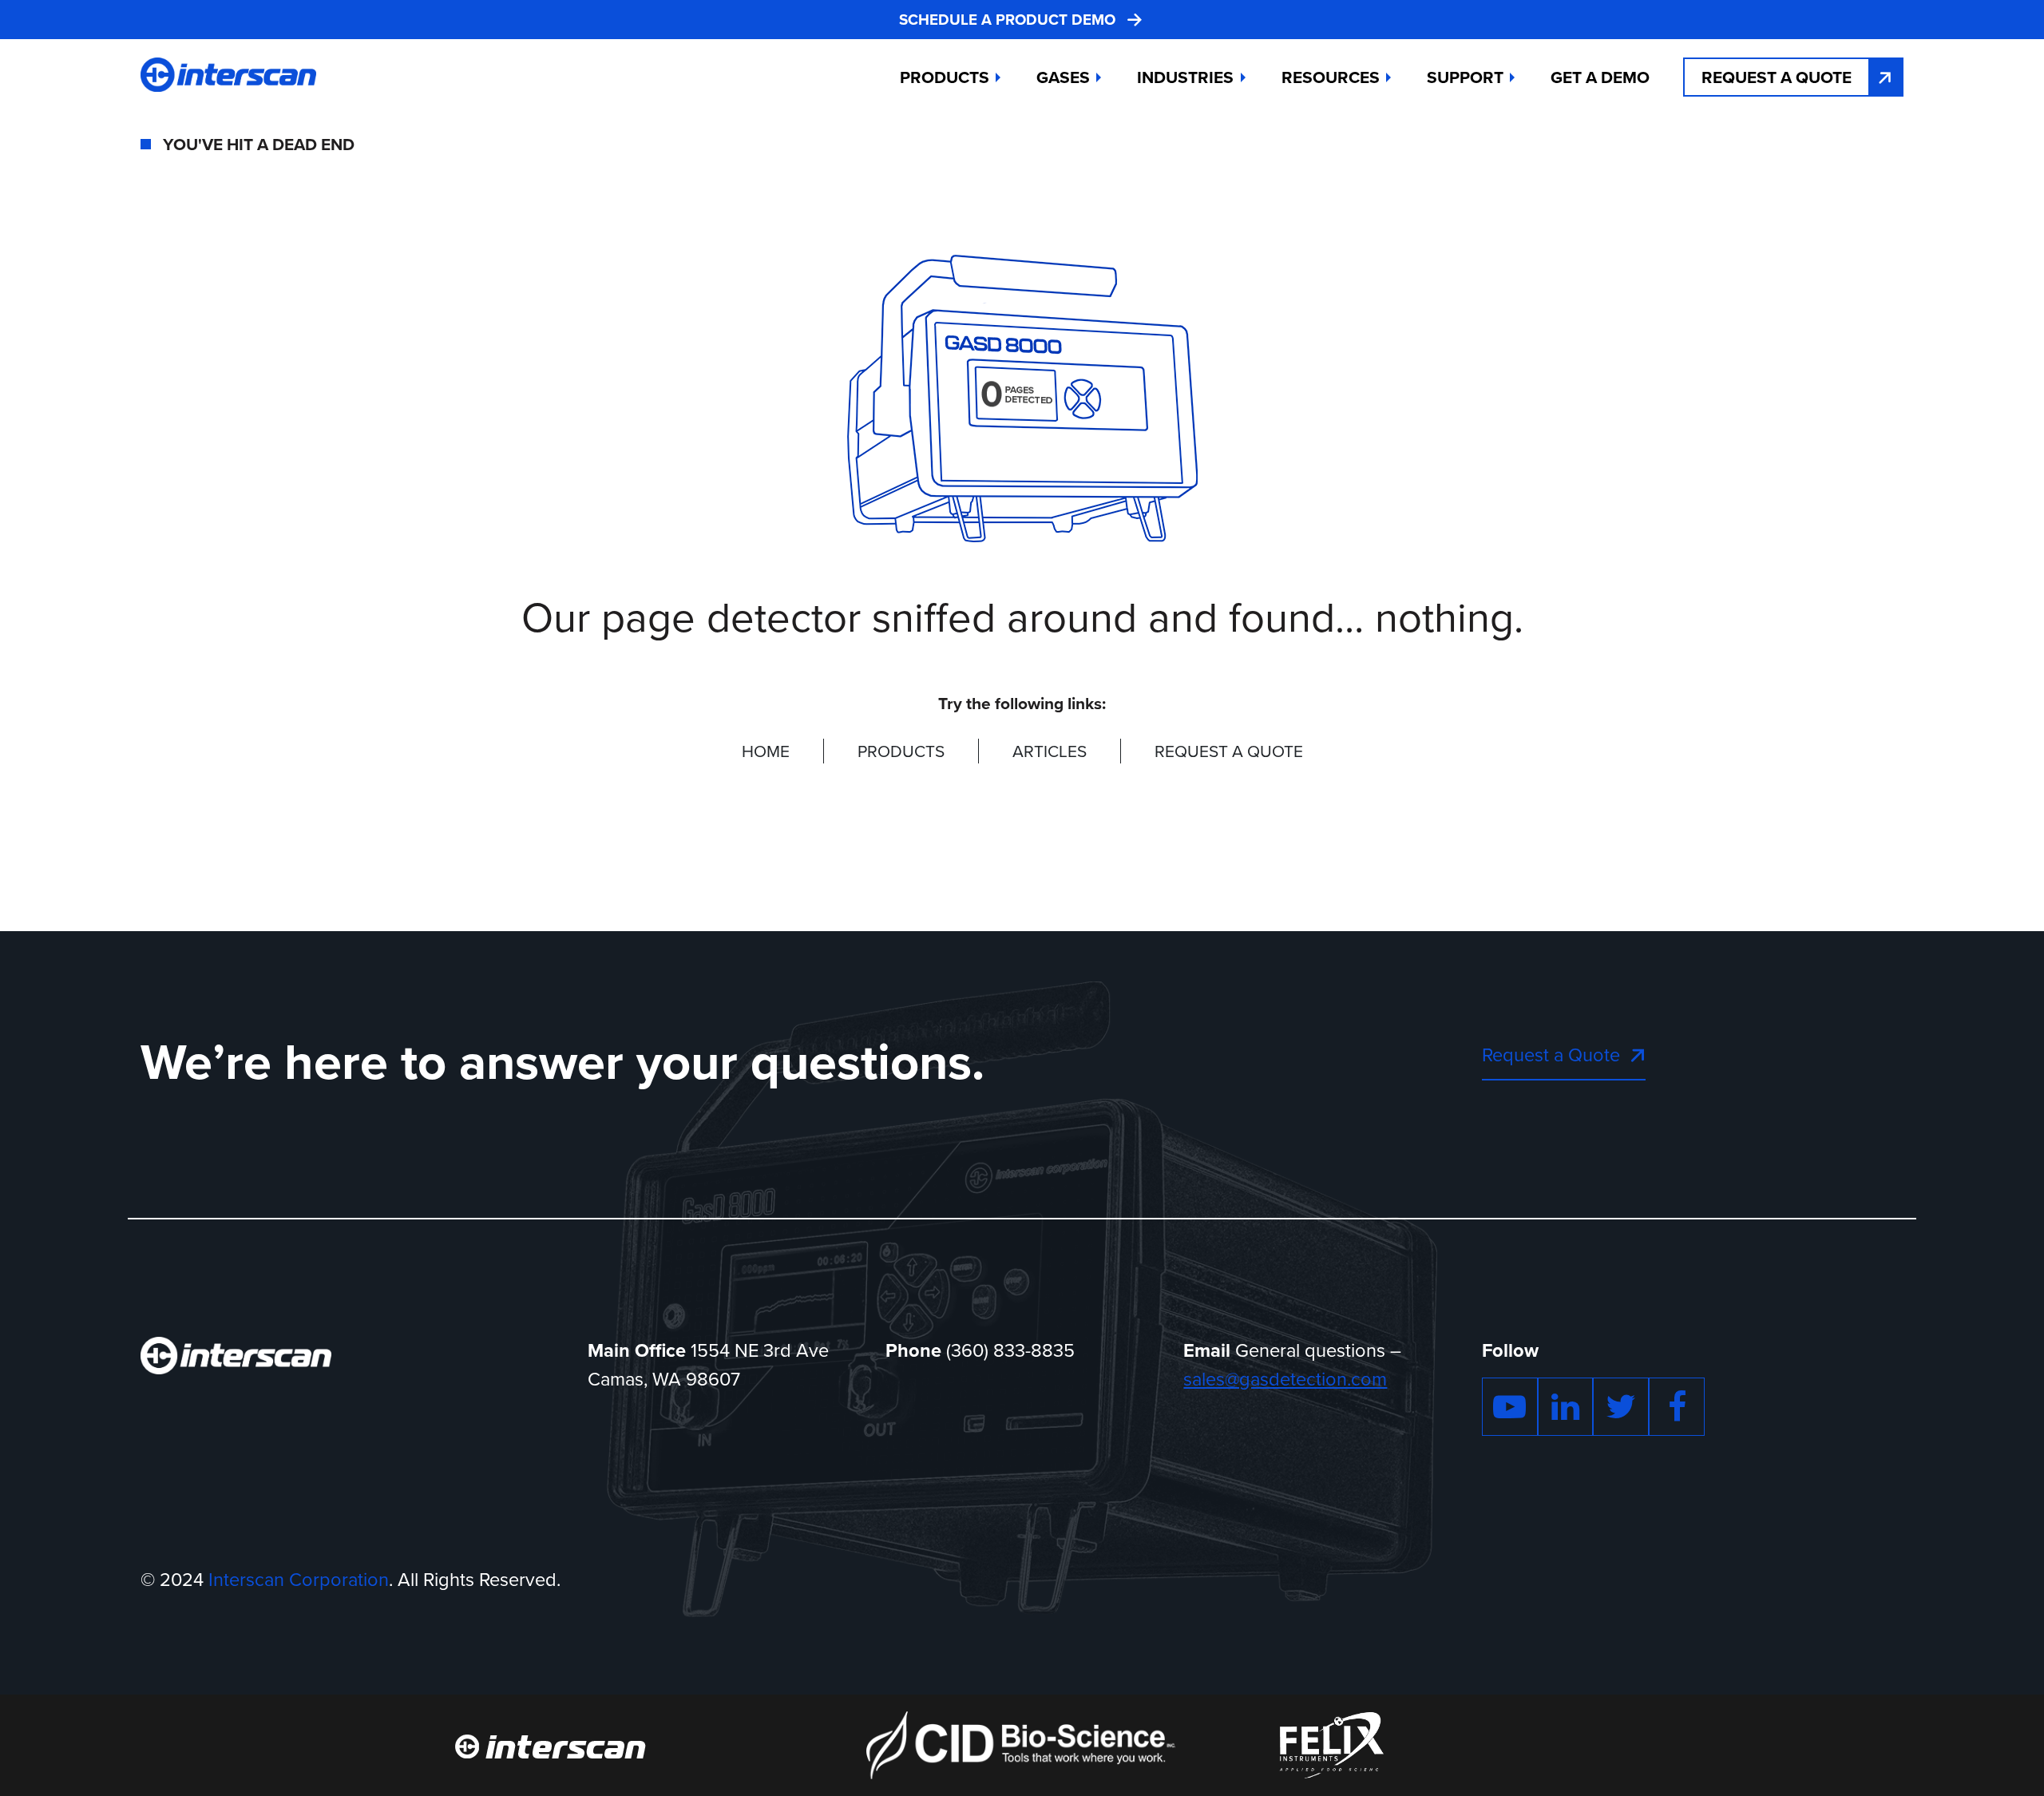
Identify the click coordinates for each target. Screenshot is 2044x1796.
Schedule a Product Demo (1007, 20)
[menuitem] (1600, 77)
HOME (766, 751)
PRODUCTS (901, 751)
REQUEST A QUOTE (1229, 751)
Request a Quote (1777, 77)
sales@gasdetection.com (1285, 1379)
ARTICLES (1050, 751)
